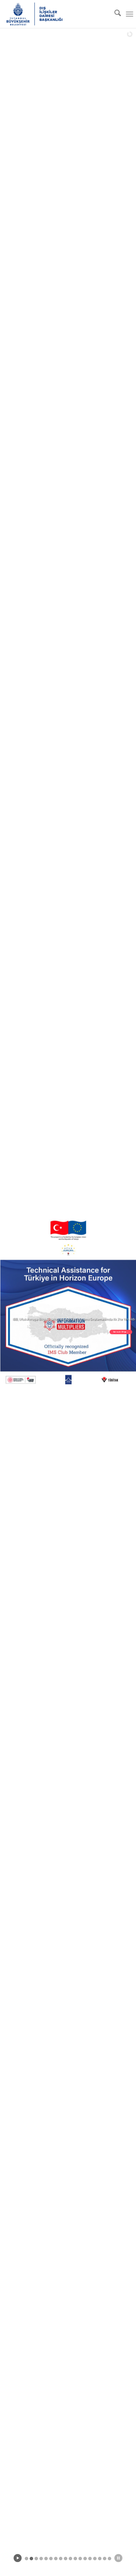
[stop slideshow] (118, 2558)
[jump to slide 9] (66, 2559)
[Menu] (130, 14)
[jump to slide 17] (105, 2559)
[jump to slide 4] (41, 2559)
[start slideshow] (18, 2558)
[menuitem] (114, 14)
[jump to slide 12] (80, 2559)
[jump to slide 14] (90, 2559)
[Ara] (114, 14)
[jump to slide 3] (36, 2559)
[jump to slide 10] (70, 2559)
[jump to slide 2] (31, 2559)
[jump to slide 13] (85, 2559)
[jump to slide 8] (61, 2559)
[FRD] (53, 14)
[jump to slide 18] (109, 2559)
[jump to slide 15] (95, 2559)
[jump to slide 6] (51, 2559)
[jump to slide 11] (75, 2559)
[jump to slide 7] (56, 2559)
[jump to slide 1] (27, 2559)
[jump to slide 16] (100, 2559)
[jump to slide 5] (46, 2559)
